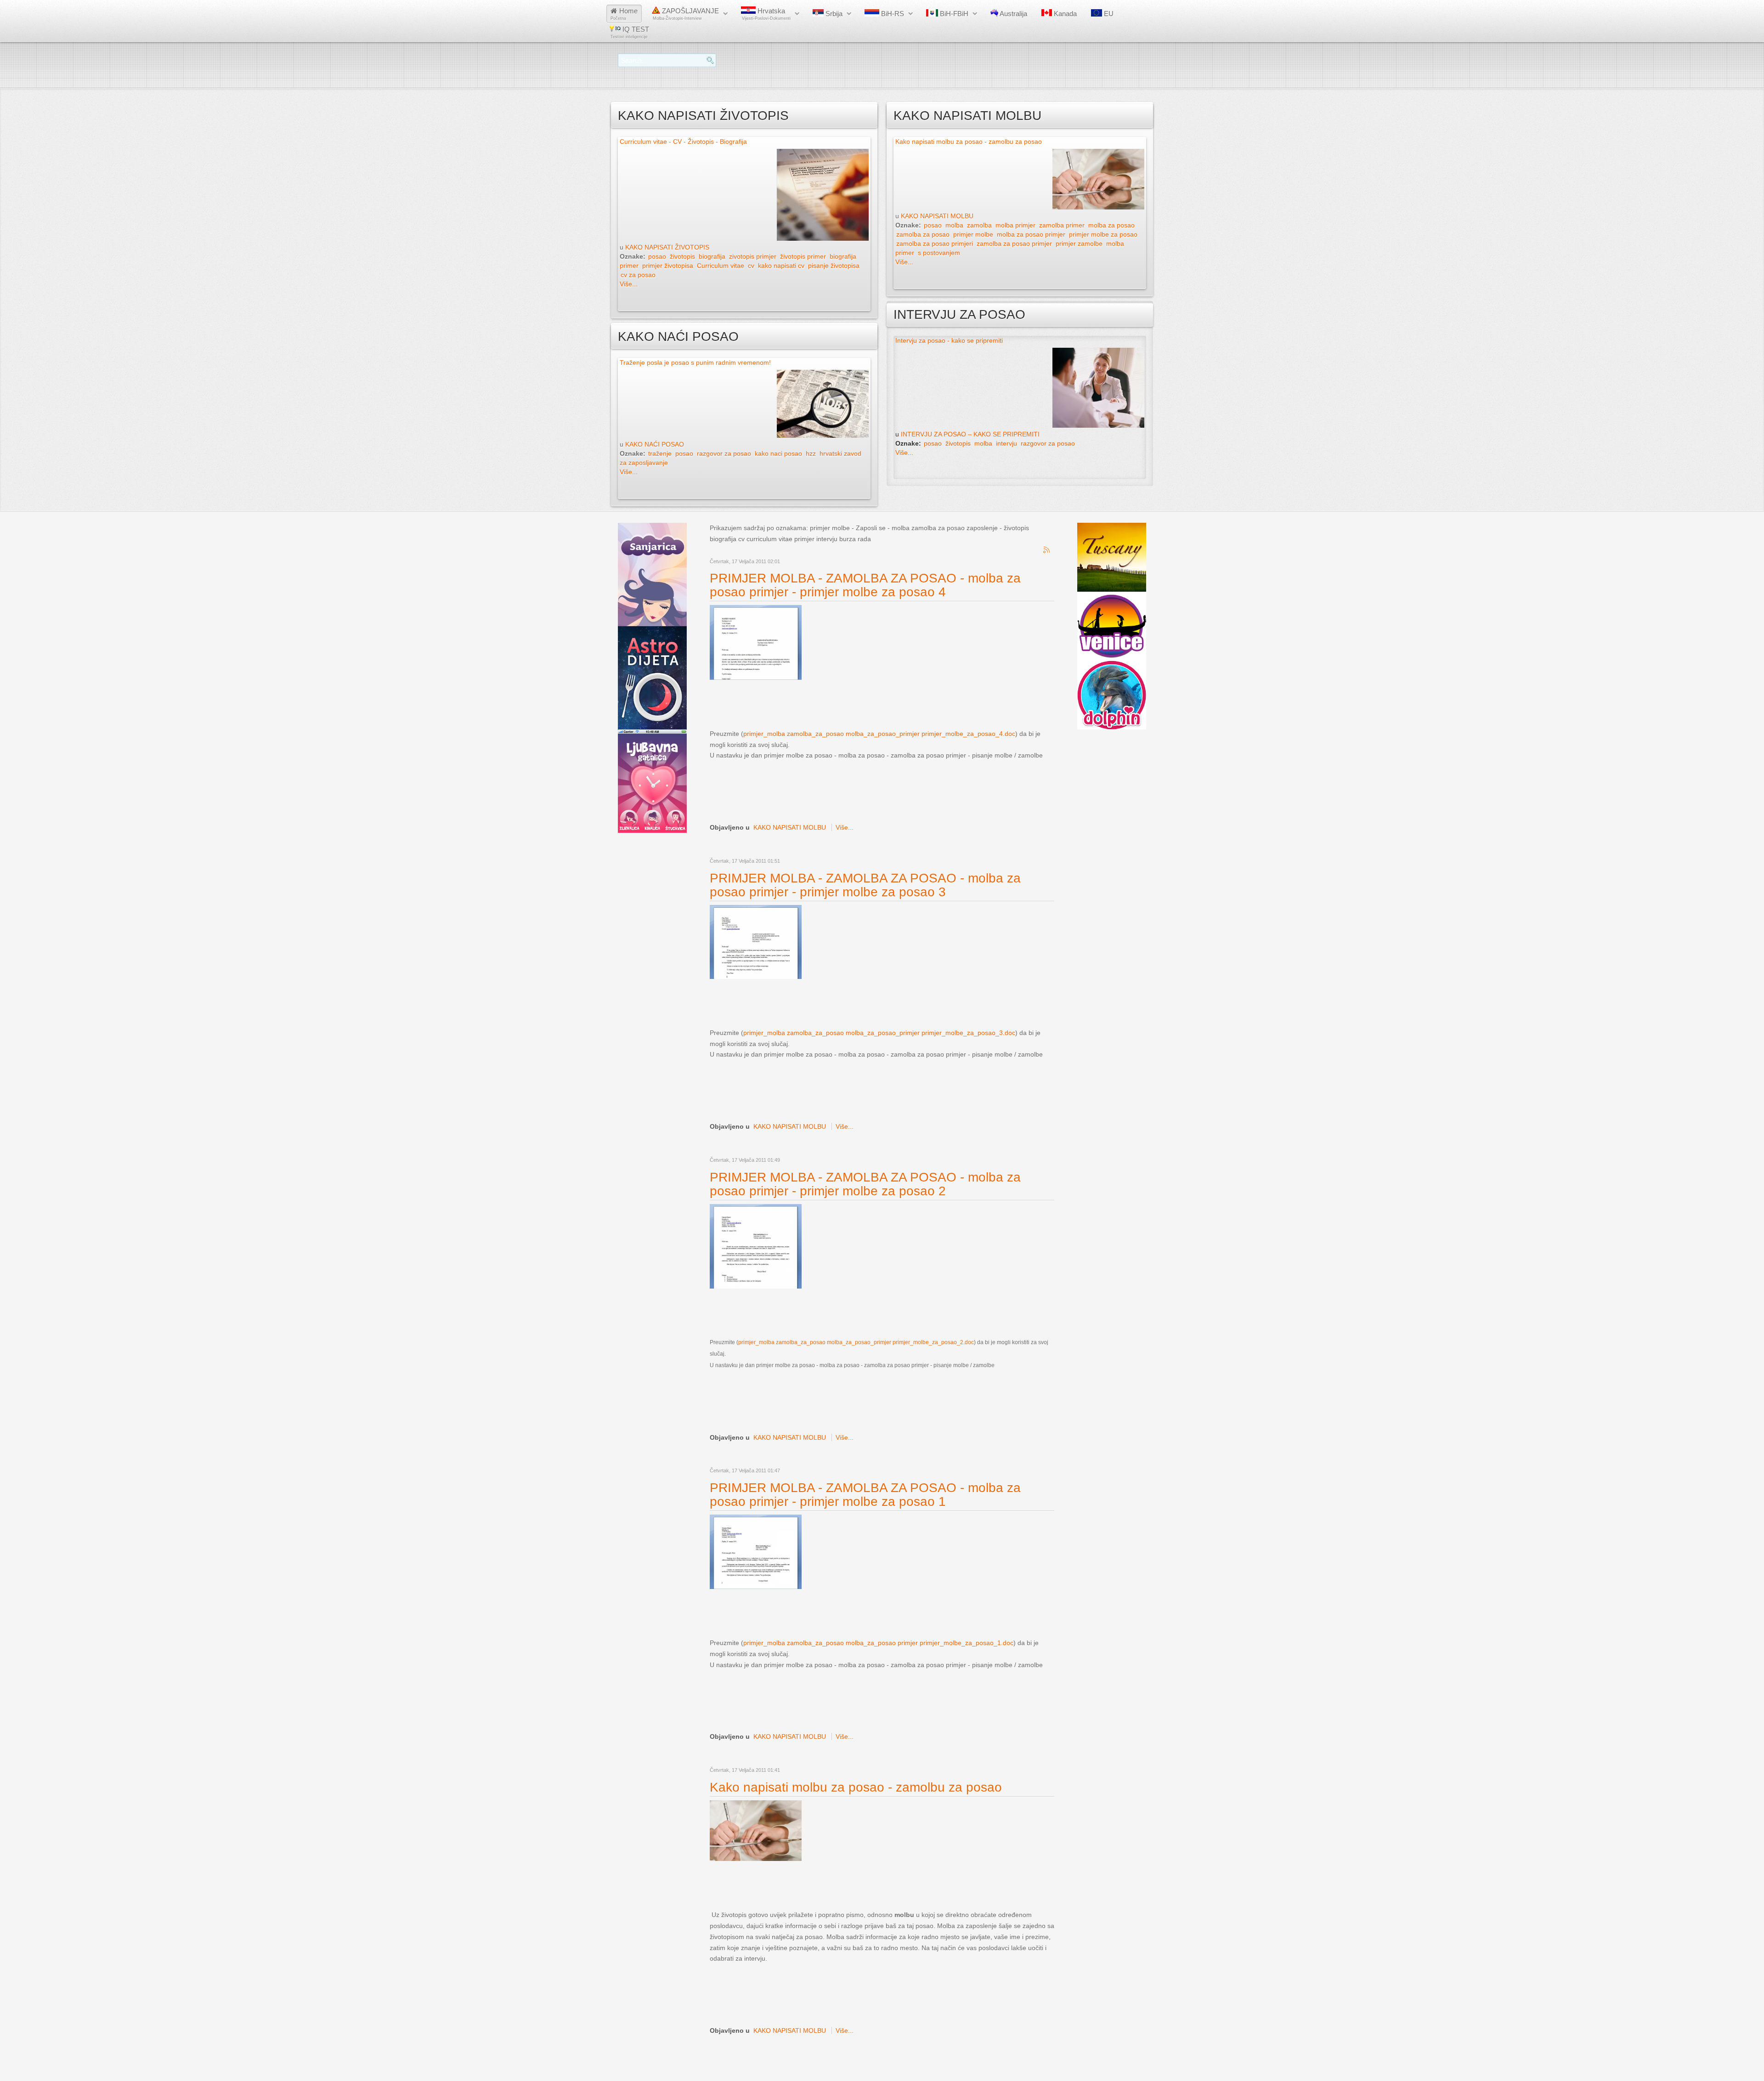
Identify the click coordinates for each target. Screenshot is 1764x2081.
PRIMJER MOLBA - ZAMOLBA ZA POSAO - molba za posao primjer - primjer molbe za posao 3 (865, 885)
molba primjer (1015, 225)
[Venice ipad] (1112, 626)
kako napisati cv (781, 266)
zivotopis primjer (753, 256)
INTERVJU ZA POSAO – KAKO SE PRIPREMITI (970, 434)
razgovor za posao (724, 453)
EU (1108, 14)
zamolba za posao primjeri (935, 243)
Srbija (833, 14)
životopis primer (803, 256)
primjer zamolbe (1079, 243)
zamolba (979, 225)
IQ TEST (630, 32)
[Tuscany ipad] (1112, 557)
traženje (660, 453)
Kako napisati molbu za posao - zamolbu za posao (969, 141)
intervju (1006, 443)
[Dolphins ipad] (1112, 695)
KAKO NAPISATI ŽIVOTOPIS (667, 247)
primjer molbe (973, 234)
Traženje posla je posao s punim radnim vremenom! (695, 362)
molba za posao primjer (1031, 234)
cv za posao (638, 275)
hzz (811, 453)
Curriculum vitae (721, 266)
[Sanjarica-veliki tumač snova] (652, 574)
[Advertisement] (877, 704)
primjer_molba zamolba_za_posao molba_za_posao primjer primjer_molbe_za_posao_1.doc (878, 1643)
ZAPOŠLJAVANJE (686, 14)
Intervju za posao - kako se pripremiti (949, 340)
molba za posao (1111, 225)
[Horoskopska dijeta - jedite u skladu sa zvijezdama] (652, 677)
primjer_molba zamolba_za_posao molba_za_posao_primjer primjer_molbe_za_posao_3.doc (879, 1033)
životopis (682, 256)
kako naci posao (778, 453)
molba (954, 225)
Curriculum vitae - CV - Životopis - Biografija (683, 141)
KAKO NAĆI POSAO (655, 444)
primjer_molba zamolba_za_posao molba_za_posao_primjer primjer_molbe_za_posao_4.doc (879, 734)
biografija (712, 256)
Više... (629, 284)
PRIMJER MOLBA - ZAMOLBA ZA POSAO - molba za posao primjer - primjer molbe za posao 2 (865, 1184)
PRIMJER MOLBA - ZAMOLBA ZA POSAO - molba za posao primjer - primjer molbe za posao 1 (865, 1495)
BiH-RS (892, 14)
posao (657, 256)
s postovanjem (939, 253)
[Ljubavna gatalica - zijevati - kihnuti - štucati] (652, 780)
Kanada (1064, 14)
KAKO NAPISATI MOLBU (937, 216)
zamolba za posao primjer (1014, 243)
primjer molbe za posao (1103, 234)
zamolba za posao (923, 234)
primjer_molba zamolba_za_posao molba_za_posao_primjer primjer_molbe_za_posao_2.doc (856, 1342)
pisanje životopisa (834, 266)
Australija (1013, 14)
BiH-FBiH (953, 14)
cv (751, 266)
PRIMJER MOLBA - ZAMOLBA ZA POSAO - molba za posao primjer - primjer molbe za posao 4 (865, 585)
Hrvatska (766, 14)
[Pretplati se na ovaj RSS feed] (1047, 550)
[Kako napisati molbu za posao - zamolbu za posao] (756, 1830)
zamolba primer (1062, 225)
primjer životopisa (668, 266)
